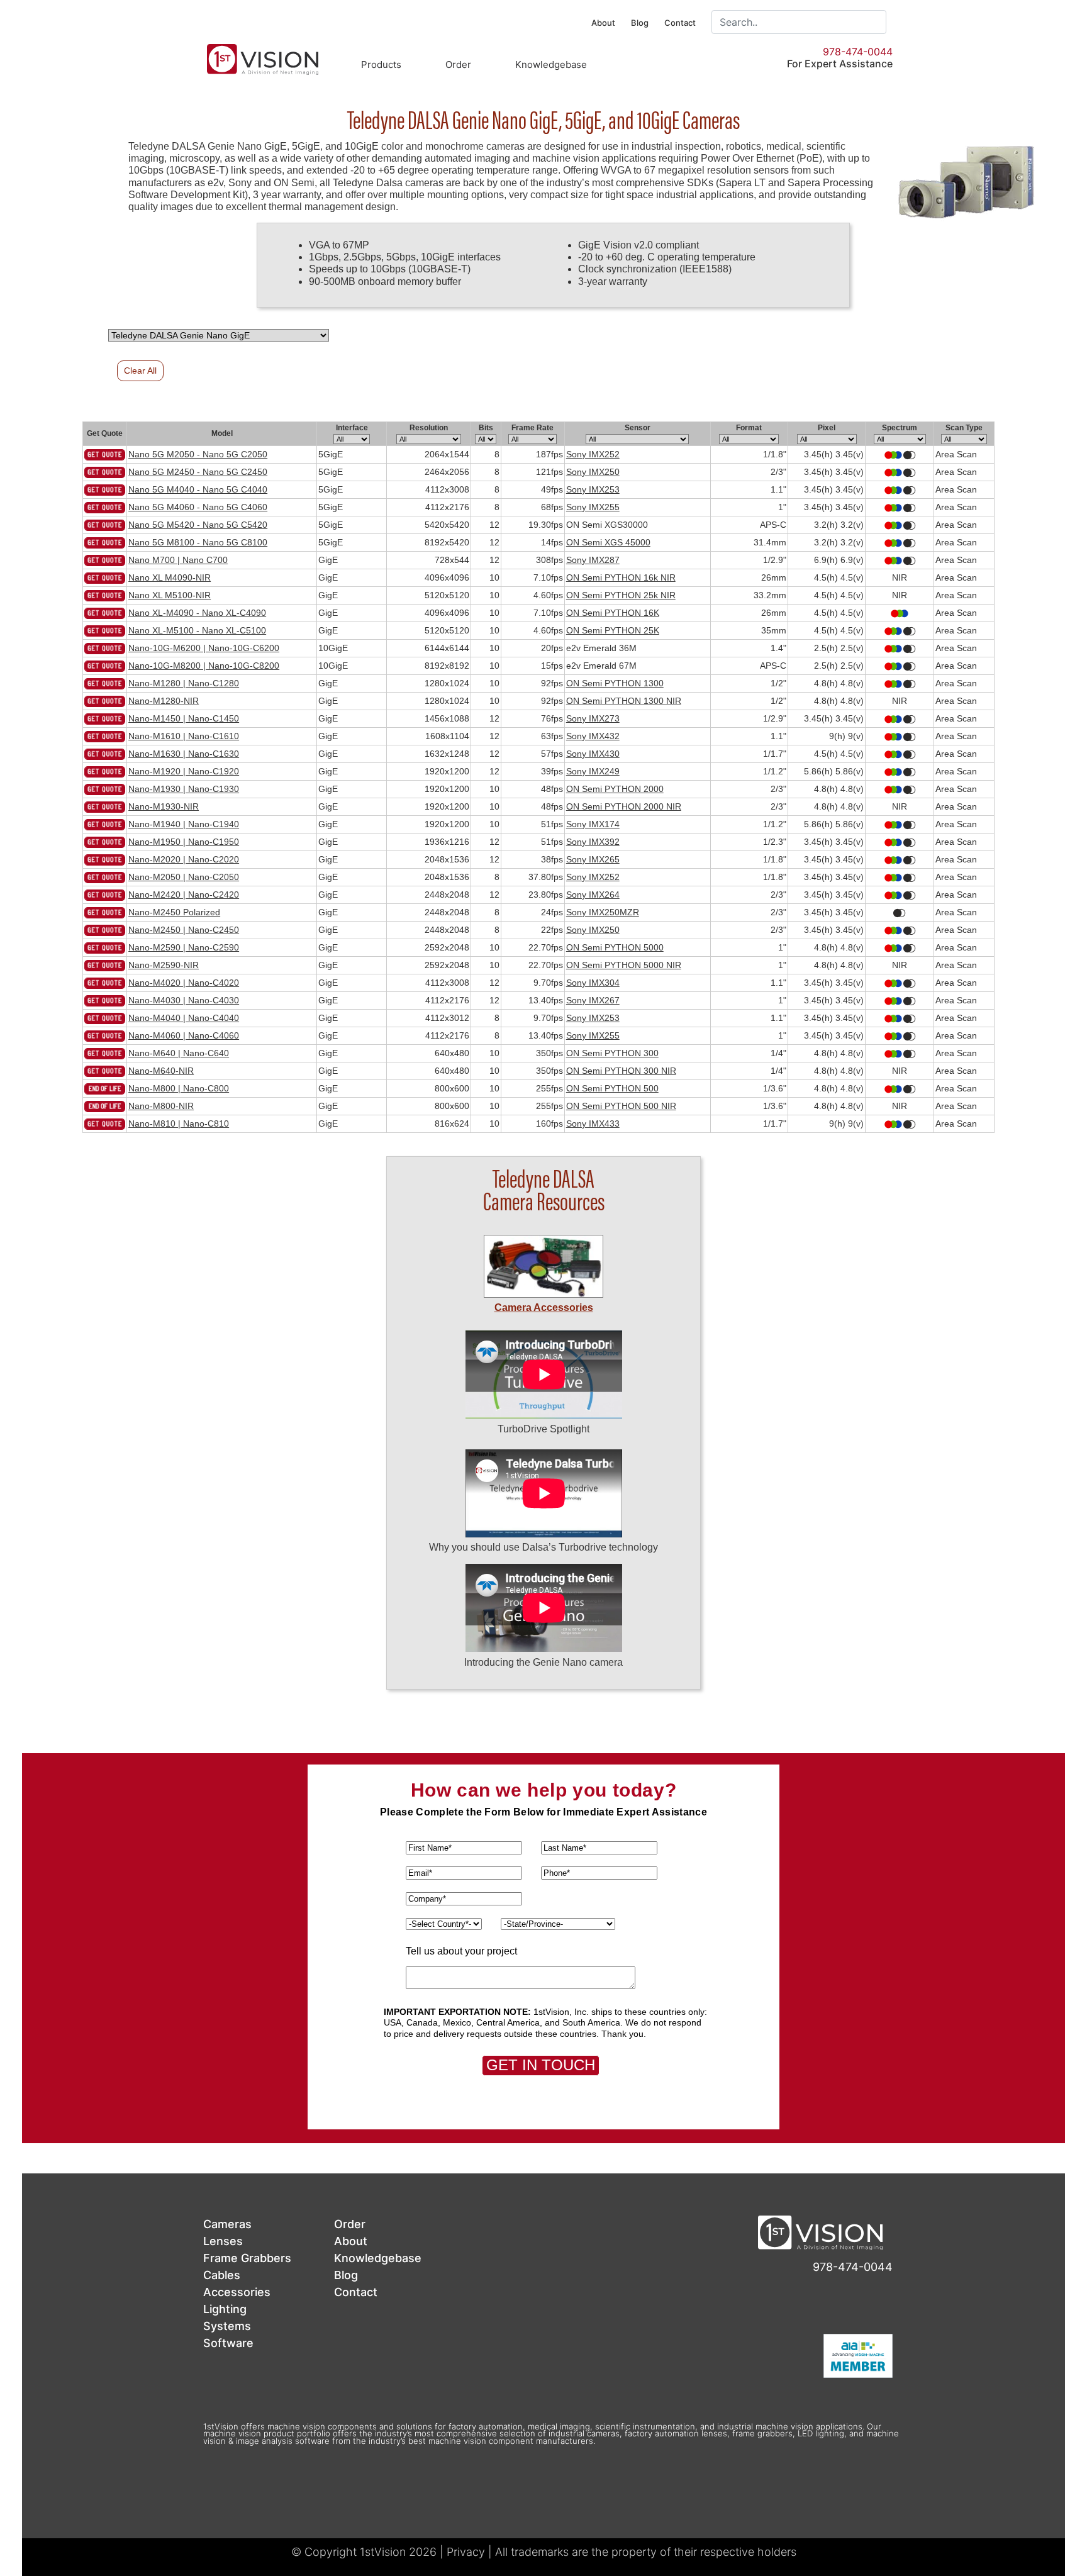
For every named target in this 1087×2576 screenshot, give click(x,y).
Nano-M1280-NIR (164, 701)
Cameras (227, 2224)
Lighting (225, 2309)
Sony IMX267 (593, 1000)
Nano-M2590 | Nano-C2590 (184, 947)
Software (228, 2343)
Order (458, 64)
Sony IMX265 (593, 859)
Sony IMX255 (593, 507)
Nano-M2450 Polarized (174, 912)
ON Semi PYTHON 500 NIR (621, 1106)
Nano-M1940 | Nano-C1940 (184, 824)
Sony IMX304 (593, 983)
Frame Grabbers (247, 2258)
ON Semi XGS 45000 (608, 542)
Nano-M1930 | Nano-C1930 (184, 789)
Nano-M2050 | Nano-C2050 (184, 877)
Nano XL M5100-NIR (170, 595)
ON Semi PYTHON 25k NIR (621, 595)
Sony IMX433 (593, 1124)
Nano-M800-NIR (161, 1106)
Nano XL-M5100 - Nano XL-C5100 (197, 630)
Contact (680, 23)
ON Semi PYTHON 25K (613, 630)
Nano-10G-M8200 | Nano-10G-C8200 (204, 666)
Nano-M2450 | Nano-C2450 (184, 930)
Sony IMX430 (593, 754)
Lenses (223, 2241)
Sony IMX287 (593, 560)
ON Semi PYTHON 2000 (615, 789)
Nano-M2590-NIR (164, 965)
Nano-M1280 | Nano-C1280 (184, 683)
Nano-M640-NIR (161, 1071)
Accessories (237, 2292)
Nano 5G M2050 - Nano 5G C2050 (198, 454)
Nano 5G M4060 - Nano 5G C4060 (198, 507)
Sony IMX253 (593, 489)
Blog (640, 23)
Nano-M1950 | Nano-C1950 (184, 842)
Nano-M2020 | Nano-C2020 (184, 859)
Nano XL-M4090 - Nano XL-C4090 (197, 613)
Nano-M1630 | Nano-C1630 (184, 754)
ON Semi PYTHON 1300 (615, 683)
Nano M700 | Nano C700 (178, 560)
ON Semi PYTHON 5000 (615, 947)
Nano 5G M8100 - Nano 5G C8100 (198, 542)
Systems (227, 2326)
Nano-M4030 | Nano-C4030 (184, 1000)
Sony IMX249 (593, 771)
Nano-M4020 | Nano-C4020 (184, 983)
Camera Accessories (544, 1308)
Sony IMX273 (593, 718)
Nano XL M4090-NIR (170, 577)
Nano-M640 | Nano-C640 (179, 1053)
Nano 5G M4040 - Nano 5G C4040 (198, 489)
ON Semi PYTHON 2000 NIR (624, 806)
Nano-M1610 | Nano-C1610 (184, 736)
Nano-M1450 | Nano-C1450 (184, 718)
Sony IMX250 (593, 472)
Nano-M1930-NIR (164, 806)
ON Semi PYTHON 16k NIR (621, 577)
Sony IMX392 (593, 842)
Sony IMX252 (593, 454)
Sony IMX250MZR (603, 912)
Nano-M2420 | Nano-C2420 (184, 895)
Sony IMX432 (593, 736)
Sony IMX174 (593, 824)
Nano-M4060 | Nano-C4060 (184, 1035)
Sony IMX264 (593, 895)
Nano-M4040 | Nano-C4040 (184, 1018)
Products (381, 64)
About (603, 23)
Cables (222, 2275)
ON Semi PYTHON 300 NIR (621, 1071)
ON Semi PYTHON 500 (612, 1088)
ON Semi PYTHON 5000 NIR (624, 965)
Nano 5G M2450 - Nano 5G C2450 (198, 472)
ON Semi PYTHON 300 (612, 1053)
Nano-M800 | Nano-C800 (179, 1088)
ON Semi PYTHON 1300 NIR (624, 701)
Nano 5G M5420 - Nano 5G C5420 (198, 525)
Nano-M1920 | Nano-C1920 (184, 771)
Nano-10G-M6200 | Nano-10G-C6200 (204, 648)
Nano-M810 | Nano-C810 (179, 1124)
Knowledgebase (551, 64)
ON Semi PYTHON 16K (613, 613)
